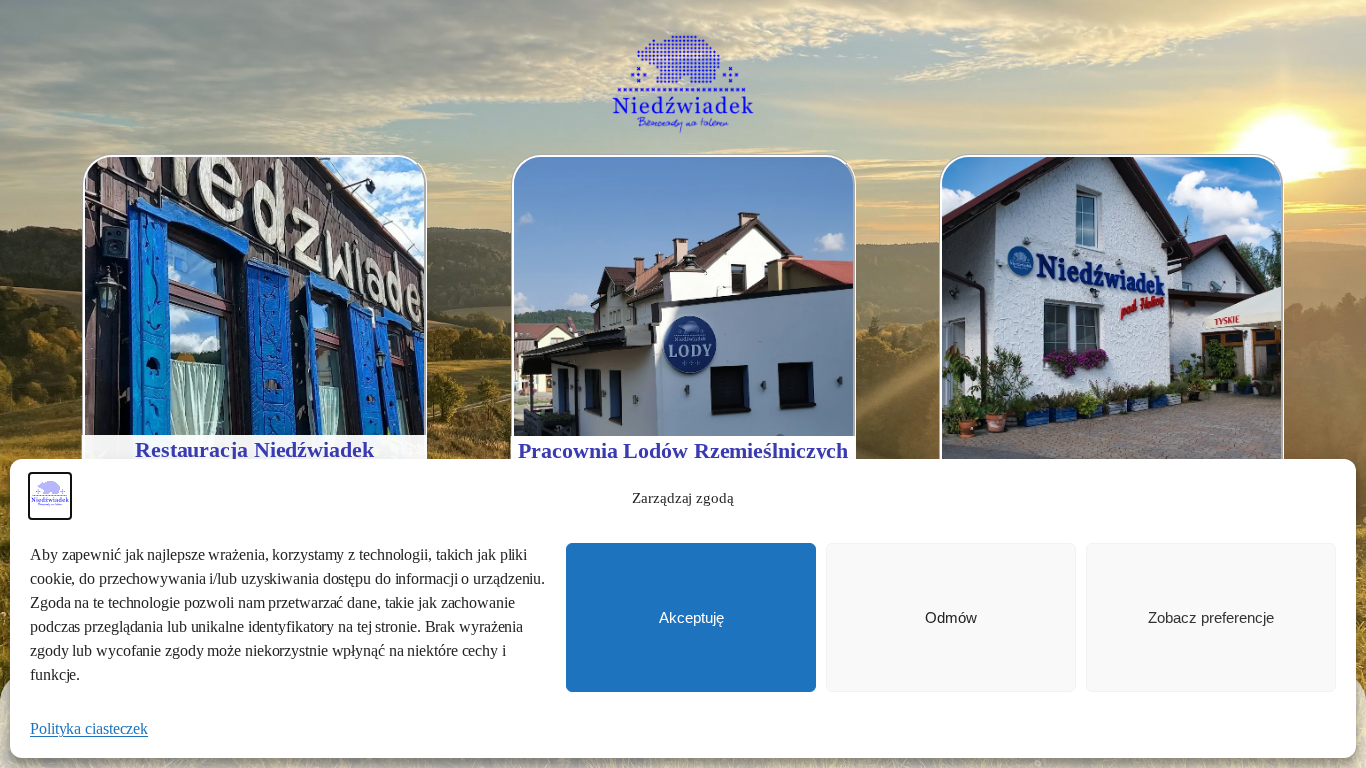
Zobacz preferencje (1211, 617)
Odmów (951, 617)
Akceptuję (691, 617)
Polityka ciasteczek (89, 728)
